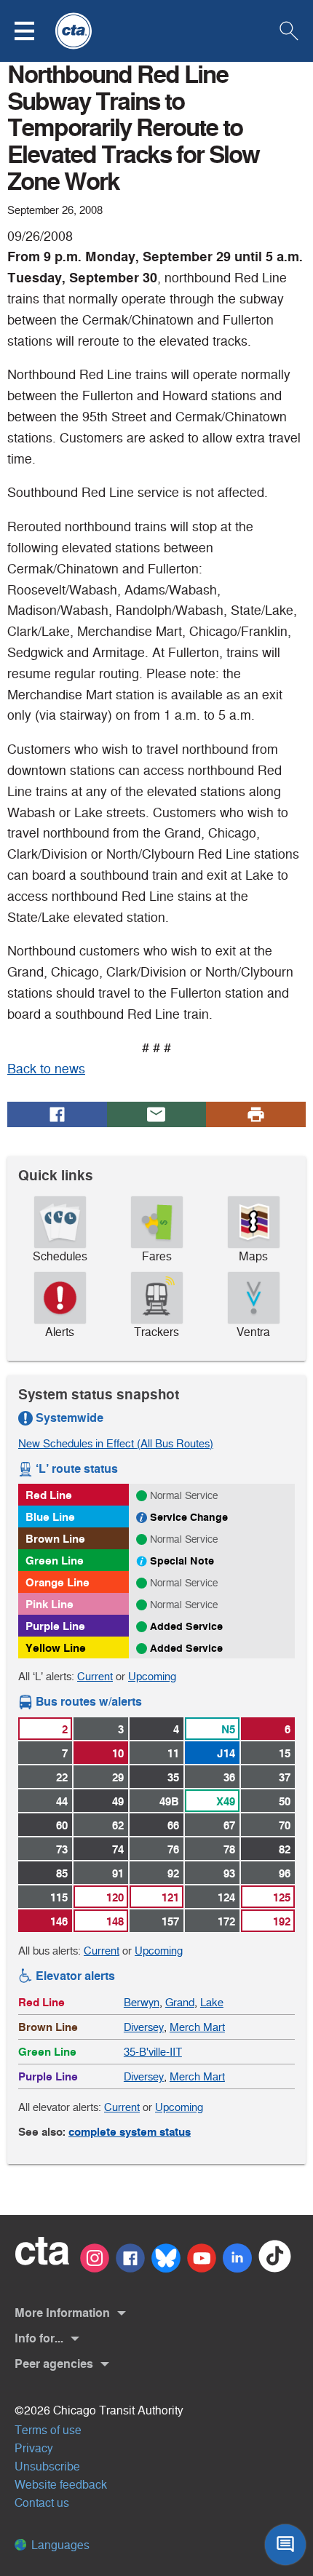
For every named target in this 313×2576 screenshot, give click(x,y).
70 (285, 1825)
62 (118, 1825)
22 (62, 1777)
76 (173, 1849)
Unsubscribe (47, 2466)
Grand (180, 2002)
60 (62, 1825)
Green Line (55, 1561)
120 (115, 1897)
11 (173, 1753)
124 (226, 1897)
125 (282, 1897)
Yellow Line (56, 1648)
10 (118, 1753)
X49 (226, 1801)
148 (115, 1921)
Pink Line (49, 1604)
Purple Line (55, 1626)
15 (285, 1753)
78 (229, 1849)
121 (170, 1897)
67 (229, 1825)
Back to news (46, 1069)
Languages (59, 2545)
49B (169, 1801)
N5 (228, 1729)
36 (229, 1777)
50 (285, 1801)
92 (173, 1873)
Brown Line (55, 1539)
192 (282, 1921)
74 (118, 1849)
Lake (212, 2002)
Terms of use (48, 2430)
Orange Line (58, 1582)
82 (285, 1849)
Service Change (189, 1517)
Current (95, 1676)
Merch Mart (197, 2027)
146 (59, 1921)
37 (285, 1777)
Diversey (144, 2027)
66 (173, 1825)
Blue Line (50, 1517)
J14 (226, 1753)
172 (226, 1921)
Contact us (42, 2503)
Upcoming (152, 1676)
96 (285, 1873)
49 (118, 1801)
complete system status (130, 2132)
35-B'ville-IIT (153, 2052)
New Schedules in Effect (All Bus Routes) (116, 1443)
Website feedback (61, 2485)
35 (173, 1777)
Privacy (34, 2448)
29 (118, 1777)
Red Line (49, 1495)
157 (170, 1921)
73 (62, 1849)
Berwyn (142, 2002)
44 (62, 1801)
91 (118, 1873)
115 (59, 1897)
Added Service (186, 1626)
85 (62, 1873)
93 (229, 1873)
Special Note (182, 1561)
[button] (33, 31)
